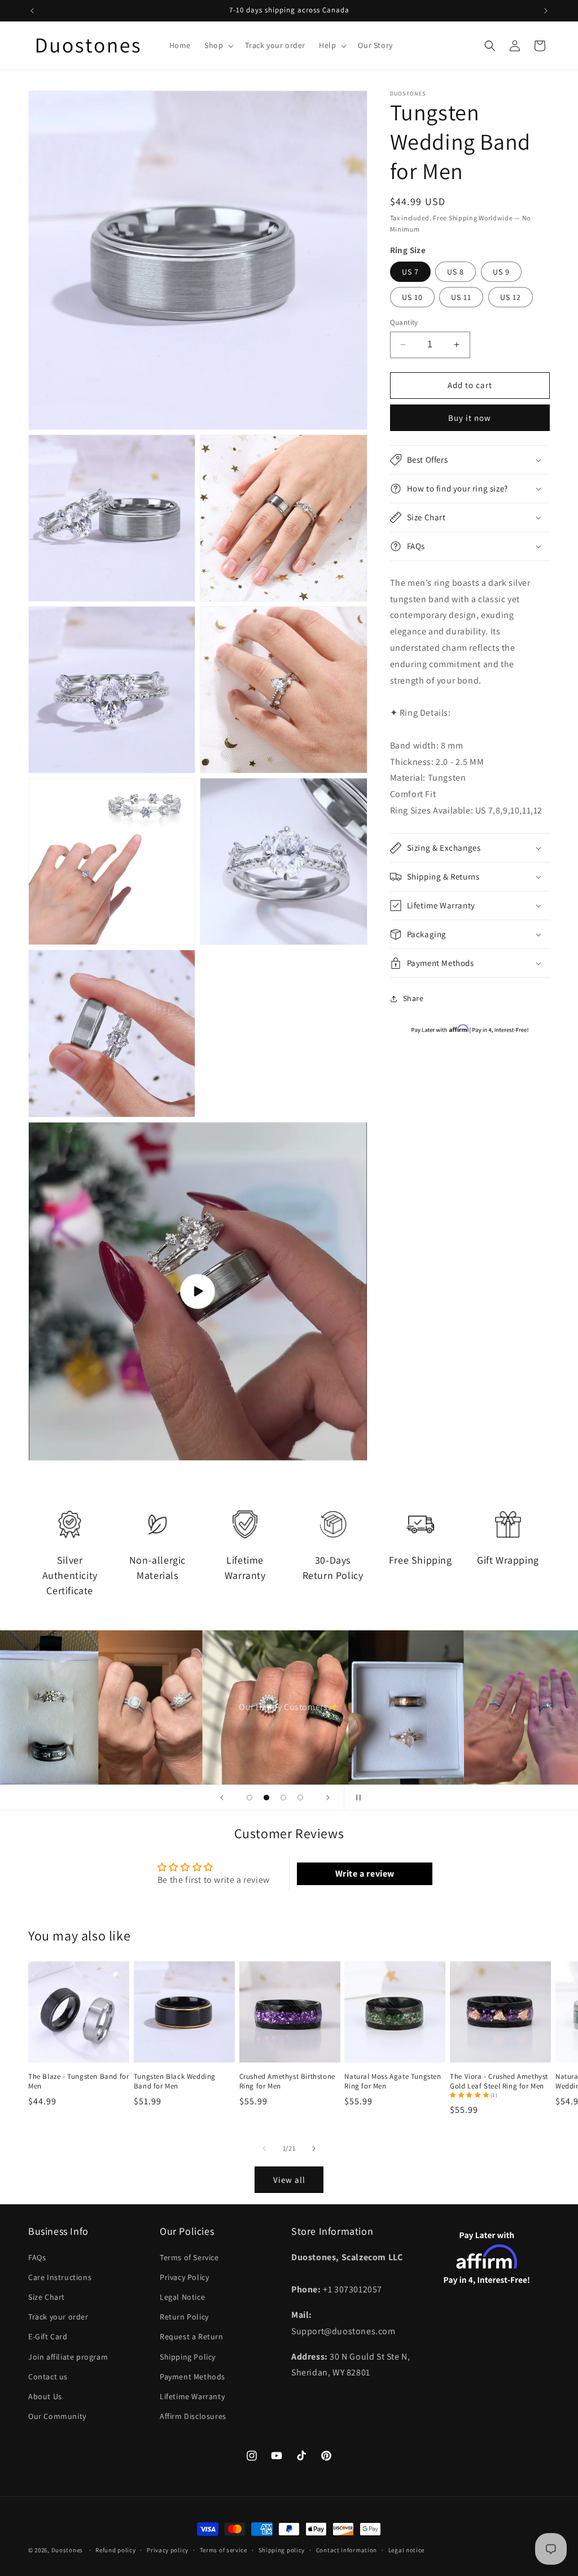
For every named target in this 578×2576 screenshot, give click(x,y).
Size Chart (47, 2297)
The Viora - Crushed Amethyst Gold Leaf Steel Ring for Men (499, 2081)
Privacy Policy (184, 2277)
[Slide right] (314, 2148)
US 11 (461, 297)
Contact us (48, 2377)
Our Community (57, 2416)
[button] (218, 45)
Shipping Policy (188, 2357)
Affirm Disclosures (193, 2416)
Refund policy (115, 2550)
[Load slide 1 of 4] (249, 1798)
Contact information (347, 2550)
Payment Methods (192, 2377)
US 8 (456, 272)
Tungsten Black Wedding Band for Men (175, 2081)
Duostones (67, 2550)
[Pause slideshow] (356, 1798)
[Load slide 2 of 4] (266, 1798)
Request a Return (192, 2336)
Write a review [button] (365, 1874)
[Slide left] (264, 2148)
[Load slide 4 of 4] (300, 1798)
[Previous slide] (222, 1798)
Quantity (404, 322)
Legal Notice (182, 2297)
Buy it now (470, 418)
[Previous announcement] (32, 11)
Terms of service (224, 2550)
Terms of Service (189, 2257)
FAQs (37, 2257)
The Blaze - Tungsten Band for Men (78, 2081)
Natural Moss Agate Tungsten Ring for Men (393, 2081)
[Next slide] (328, 1798)
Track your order (58, 2317)
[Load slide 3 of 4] (283, 1798)
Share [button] (413, 998)
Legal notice (406, 2550)
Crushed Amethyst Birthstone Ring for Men (287, 2081)
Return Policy (184, 2317)
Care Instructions (60, 2277)
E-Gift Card (48, 2336)
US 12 (511, 297)
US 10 (412, 297)
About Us (45, 2396)
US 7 (410, 272)
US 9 (501, 272)
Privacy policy (168, 2550)
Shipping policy (282, 2550)
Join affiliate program (68, 2357)
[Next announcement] (546, 11)
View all (289, 2180)
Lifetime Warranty (192, 2396)
